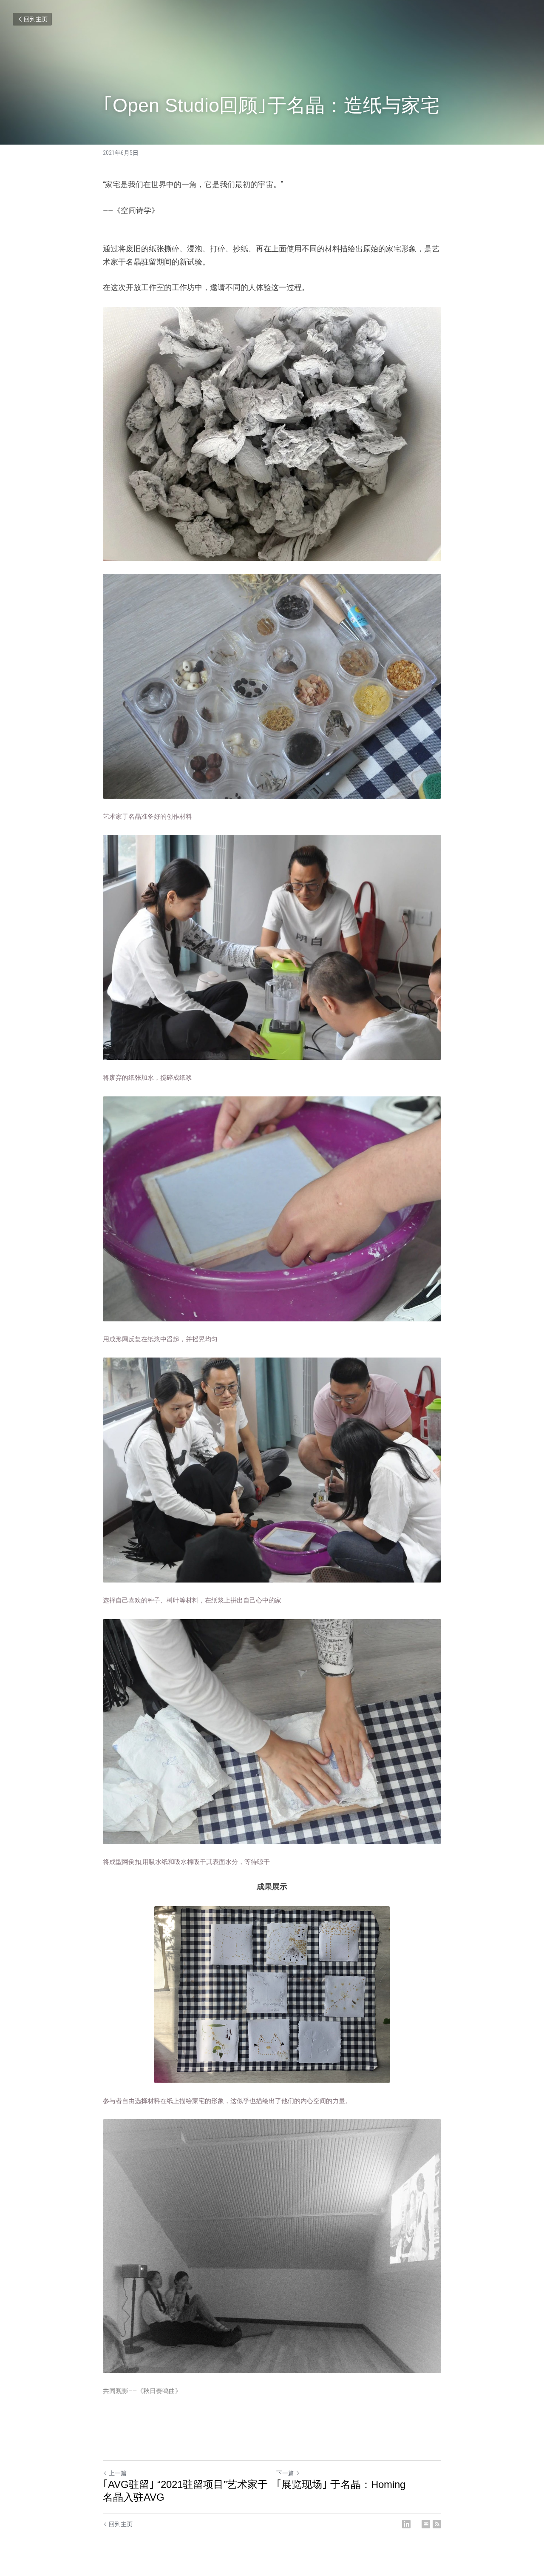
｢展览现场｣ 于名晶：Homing (341, 2484)
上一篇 (118, 2473)
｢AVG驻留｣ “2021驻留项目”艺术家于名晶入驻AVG (185, 2491)
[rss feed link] (437, 2524)
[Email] (426, 2524)
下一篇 (285, 2473)
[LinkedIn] (406, 2524)
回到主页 (36, 19)
